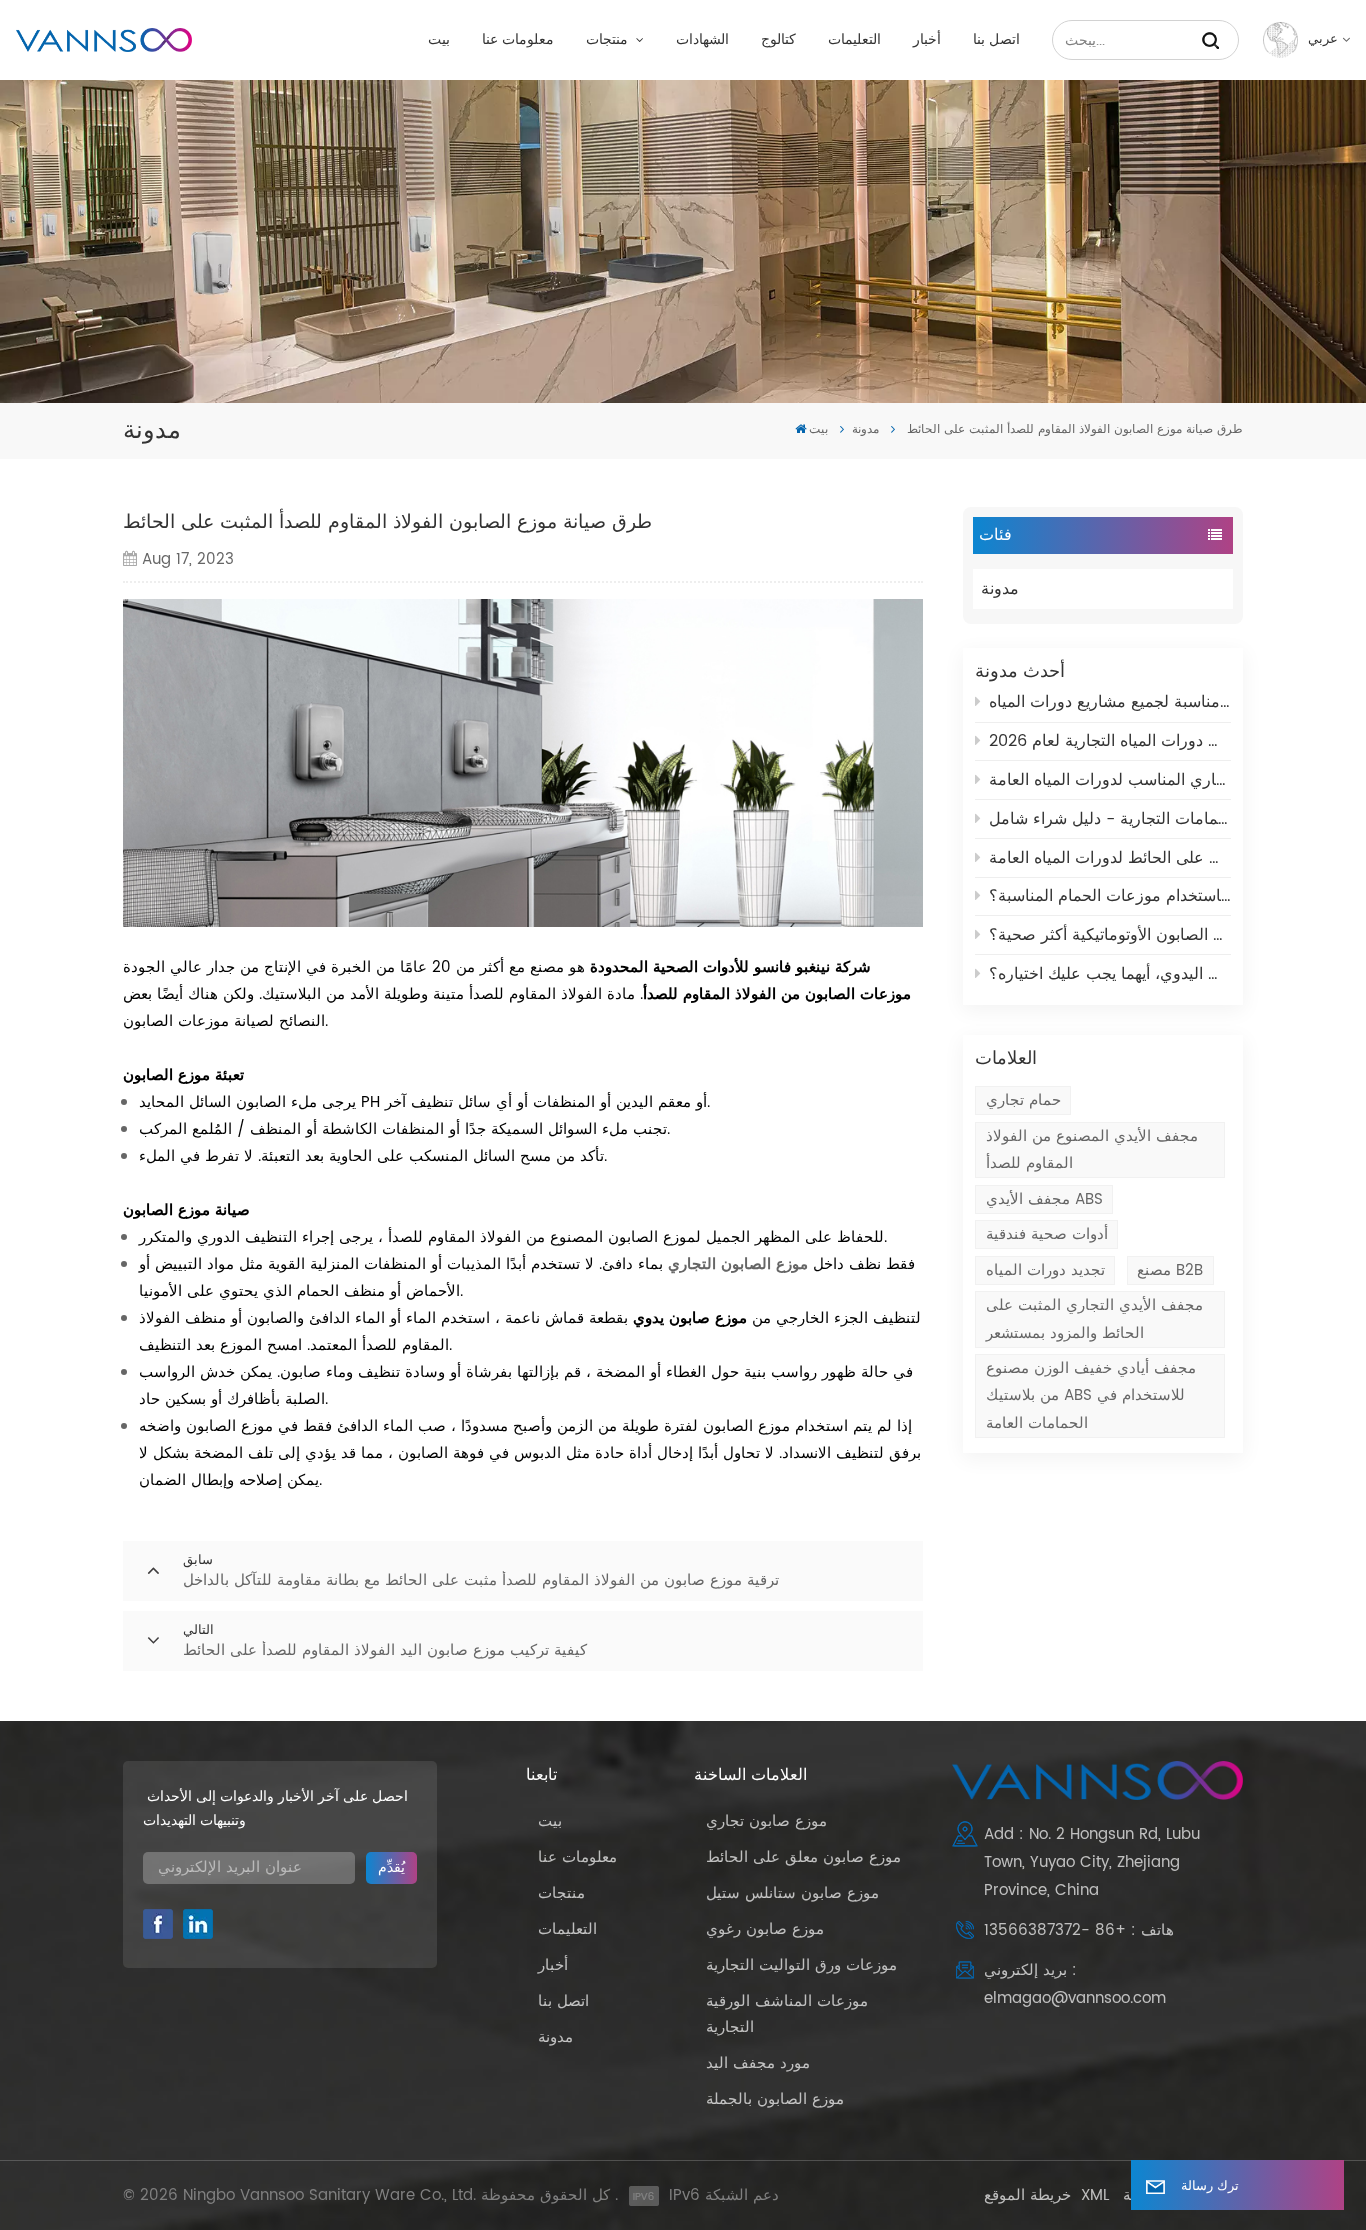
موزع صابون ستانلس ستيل (792, 1893)
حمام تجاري (1023, 1100)
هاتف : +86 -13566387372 (1079, 1930)
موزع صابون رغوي (765, 1929)
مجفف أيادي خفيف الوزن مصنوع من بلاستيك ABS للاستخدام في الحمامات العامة (1091, 1395)
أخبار (927, 40)
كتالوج (778, 40)
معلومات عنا (518, 40)
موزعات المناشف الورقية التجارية (787, 2014)
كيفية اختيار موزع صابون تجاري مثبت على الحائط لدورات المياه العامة (1110, 858)
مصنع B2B (1170, 1270)
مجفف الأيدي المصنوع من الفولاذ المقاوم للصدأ (1092, 1150)
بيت (439, 40)
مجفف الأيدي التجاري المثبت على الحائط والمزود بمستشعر (1094, 1319)
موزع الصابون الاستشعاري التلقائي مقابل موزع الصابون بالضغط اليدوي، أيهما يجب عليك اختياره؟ (1110, 974)
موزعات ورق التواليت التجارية (801, 1965)
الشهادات (702, 40)
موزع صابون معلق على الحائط (803, 1857)
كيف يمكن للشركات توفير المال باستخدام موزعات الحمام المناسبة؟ (1110, 896)
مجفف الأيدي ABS (1044, 1199)
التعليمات (854, 40)
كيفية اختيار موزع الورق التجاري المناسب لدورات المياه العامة (1110, 780)
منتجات (609, 40)
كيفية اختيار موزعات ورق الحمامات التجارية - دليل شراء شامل (1110, 819)
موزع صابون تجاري (766, 1821)
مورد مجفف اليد (758, 2063)
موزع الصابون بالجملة (775, 2099)
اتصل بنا (996, 40)
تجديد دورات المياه (1045, 1270)
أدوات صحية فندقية (1047, 1234)
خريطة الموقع (1027, 2195)
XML (1095, 2195)
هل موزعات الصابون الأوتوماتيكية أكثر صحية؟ (1110, 935)
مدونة (865, 429)
